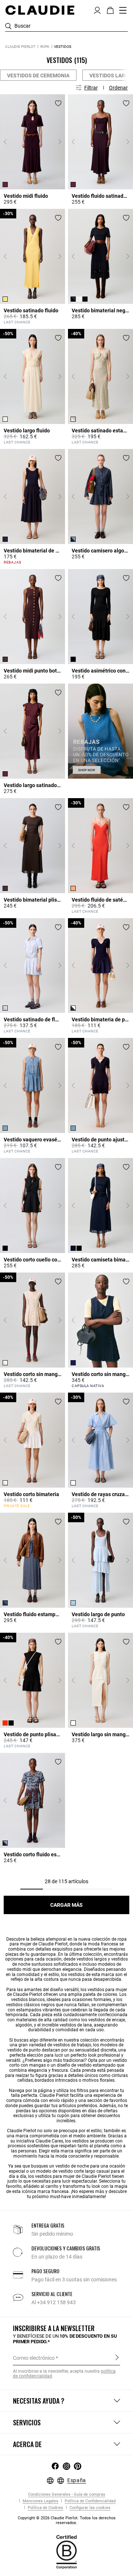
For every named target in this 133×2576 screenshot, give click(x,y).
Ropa (45, 47)
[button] (97, 10)
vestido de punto (24, 2050)
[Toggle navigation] (123, 10)
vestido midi (19, 1969)
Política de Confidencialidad (90, 2501)
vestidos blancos (28, 2000)
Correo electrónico (34, 2358)
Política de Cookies (45, 2508)
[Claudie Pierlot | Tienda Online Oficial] (40, 10)
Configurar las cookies (89, 2508)
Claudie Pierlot (20, 47)
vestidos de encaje (107, 2020)
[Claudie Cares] (66, 2551)
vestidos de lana (76, 2025)
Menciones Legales (40, 2501)
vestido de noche (72, 2166)
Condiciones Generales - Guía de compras (67, 2494)
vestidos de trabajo (72, 2045)
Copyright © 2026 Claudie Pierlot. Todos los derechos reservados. (67, 2520)
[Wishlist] (58, 103)
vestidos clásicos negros (30, 2005)
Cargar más (66, 1905)
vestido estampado (96, 2065)
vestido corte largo (77, 2171)
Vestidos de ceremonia (38, 76)
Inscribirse (117, 2358)
